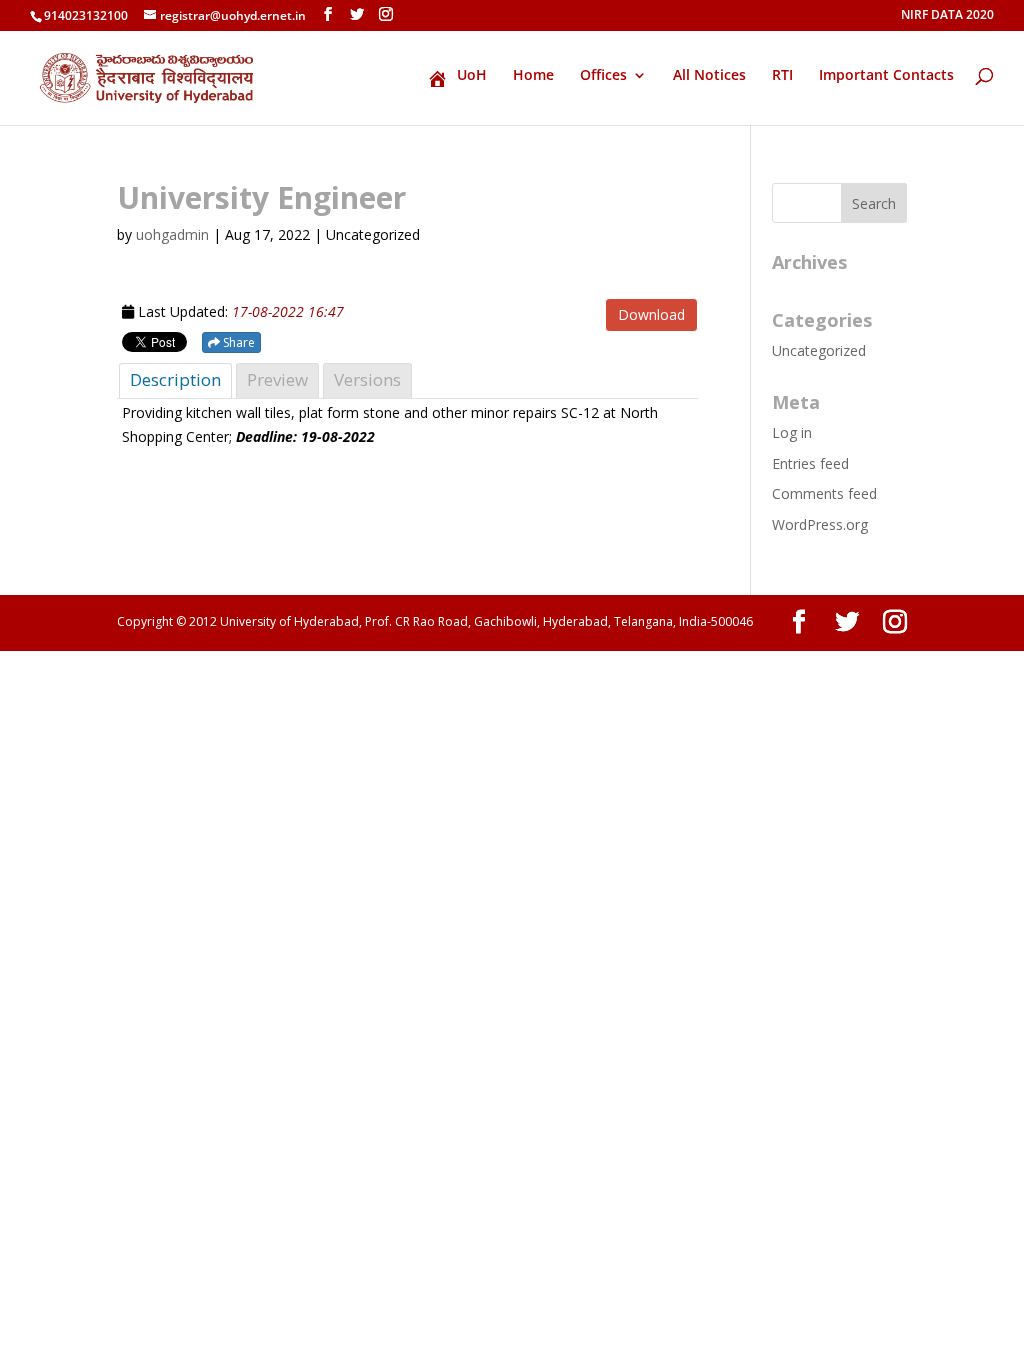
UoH (472, 76)
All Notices (709, 76)
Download (651, 314)
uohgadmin (172, 234)
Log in (792, 432)
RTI (782, 76)
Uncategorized (819, 350)
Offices (603, 76)
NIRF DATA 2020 (947, 16)
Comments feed (824, 493)
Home (533, 76)
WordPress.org (820, 524)
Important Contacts (886, 76)
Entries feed (810, 463)
